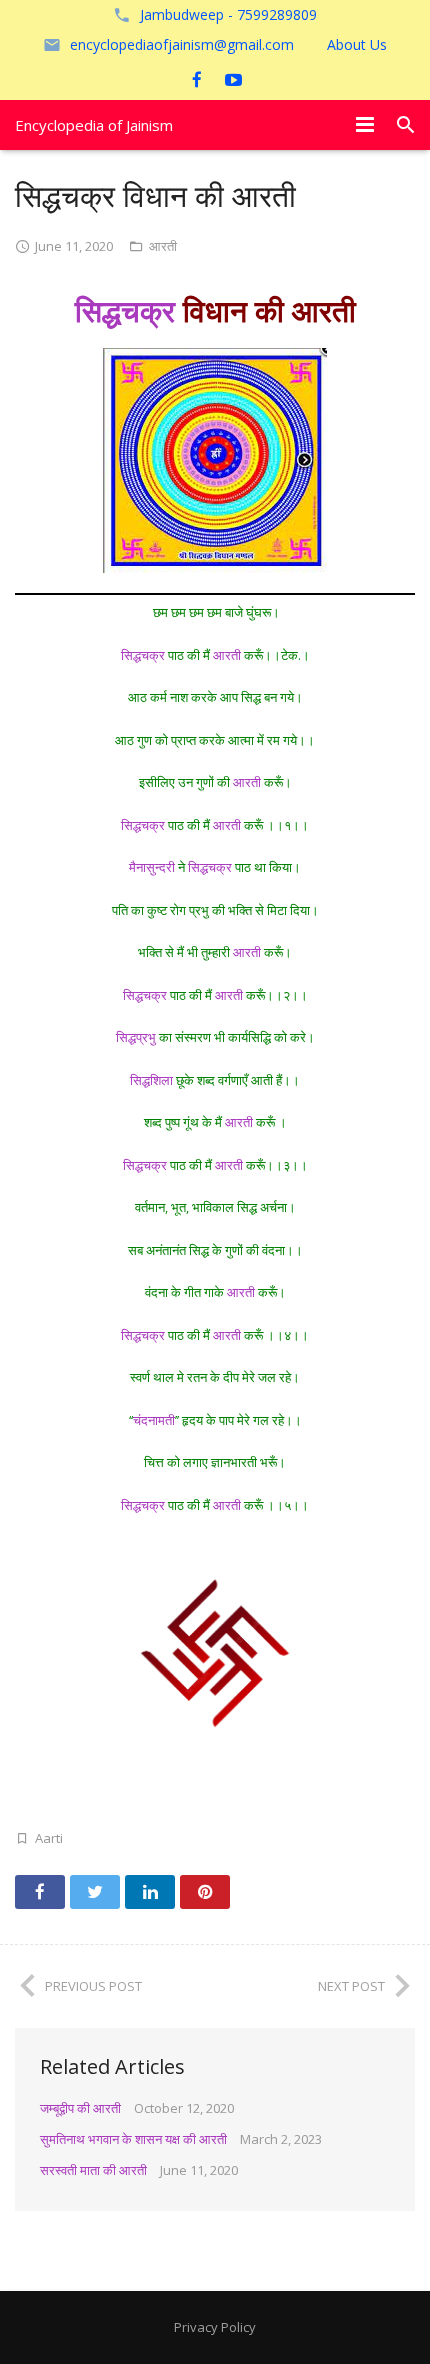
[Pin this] (205, 1892)
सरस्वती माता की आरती (93, 2170)
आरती (163, 246)
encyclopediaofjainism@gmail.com (182, 44)
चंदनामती (154, 1420)
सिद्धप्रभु (136, 1037)
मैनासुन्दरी (152, 867)
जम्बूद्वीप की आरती (80, 2108)
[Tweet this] (95, 1892)
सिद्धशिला (151, 1080)
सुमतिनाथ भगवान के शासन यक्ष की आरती (133, 2139)
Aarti (49, 1838)
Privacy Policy (215, 2327)
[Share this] (40, 1892)
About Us (357, 44)
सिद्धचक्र (125, 310)
